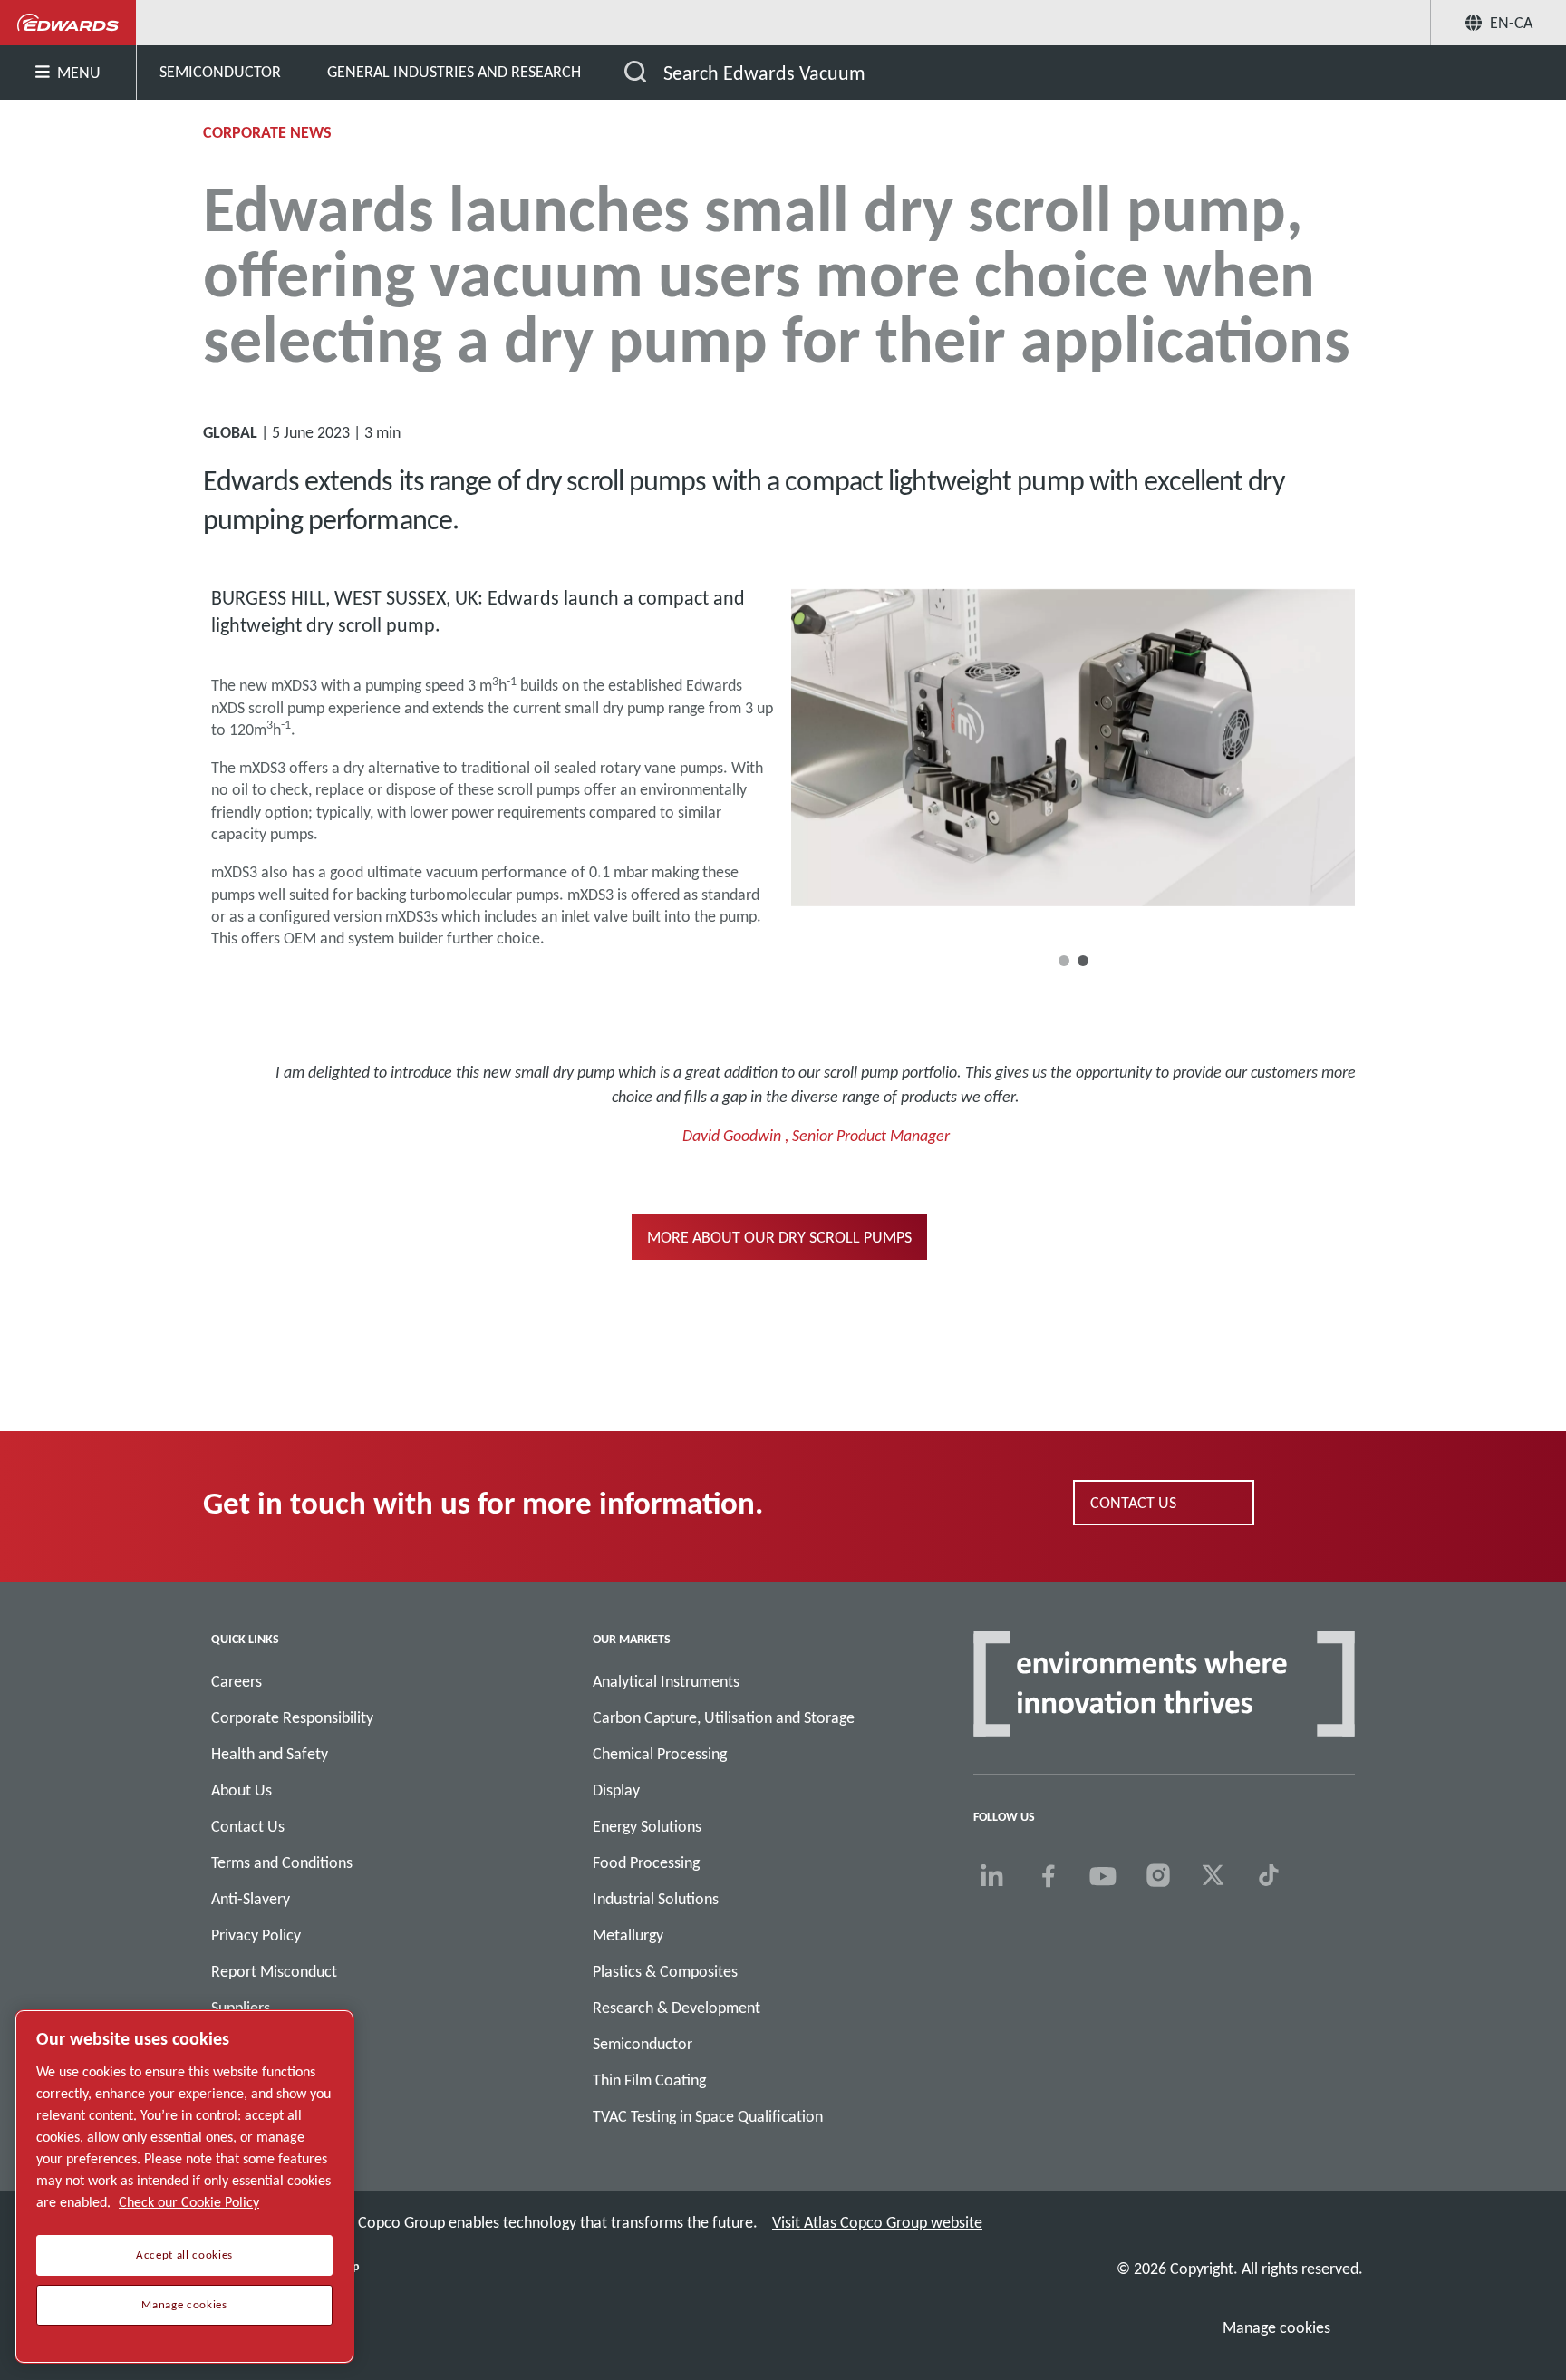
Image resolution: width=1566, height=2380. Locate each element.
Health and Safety (270, 1754)
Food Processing (646, 1862)
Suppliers (241, 2008)
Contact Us (248, 1826)
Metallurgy (628, 1935)
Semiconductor (643, 2044)
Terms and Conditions (282, 1862)
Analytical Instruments (666, 1681)
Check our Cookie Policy (189, 2202)
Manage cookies (1276, 2327)
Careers (237, 1681)
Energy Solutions (647, 1826)
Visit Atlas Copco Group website (877, 2222)
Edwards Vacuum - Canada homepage (68, 23)
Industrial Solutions (656, 1899)
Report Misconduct (274, 1971)
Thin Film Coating (649, 2080)
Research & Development (677, 2008)
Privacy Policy (256, 1935)
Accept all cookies (184, 2255)
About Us (242, 1790)
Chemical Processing (660, 1754)
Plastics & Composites (665, 1971)
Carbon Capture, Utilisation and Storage (724, 1717)
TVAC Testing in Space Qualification (708, 2116)
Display (616, 1790)
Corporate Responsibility (292, 1717)
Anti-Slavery (251, 1899)
